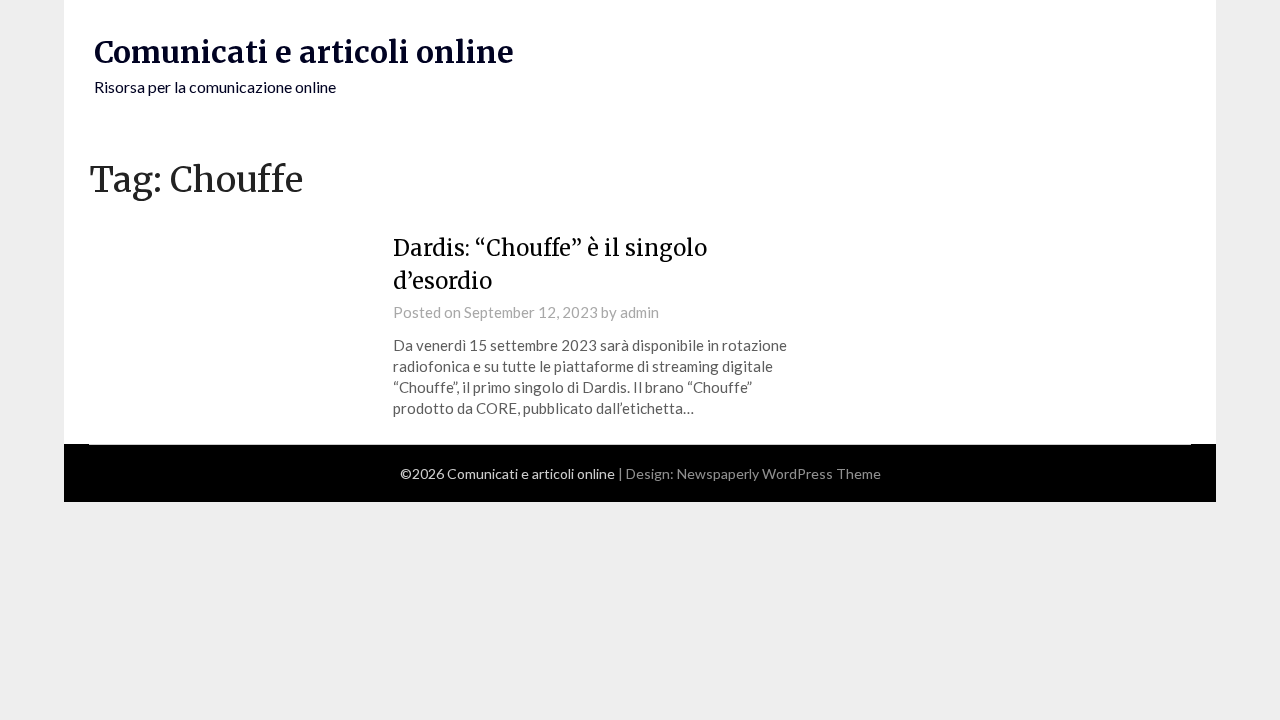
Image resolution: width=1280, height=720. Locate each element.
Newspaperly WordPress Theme (779, 473)
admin (639, 312)
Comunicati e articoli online (304, 52)
